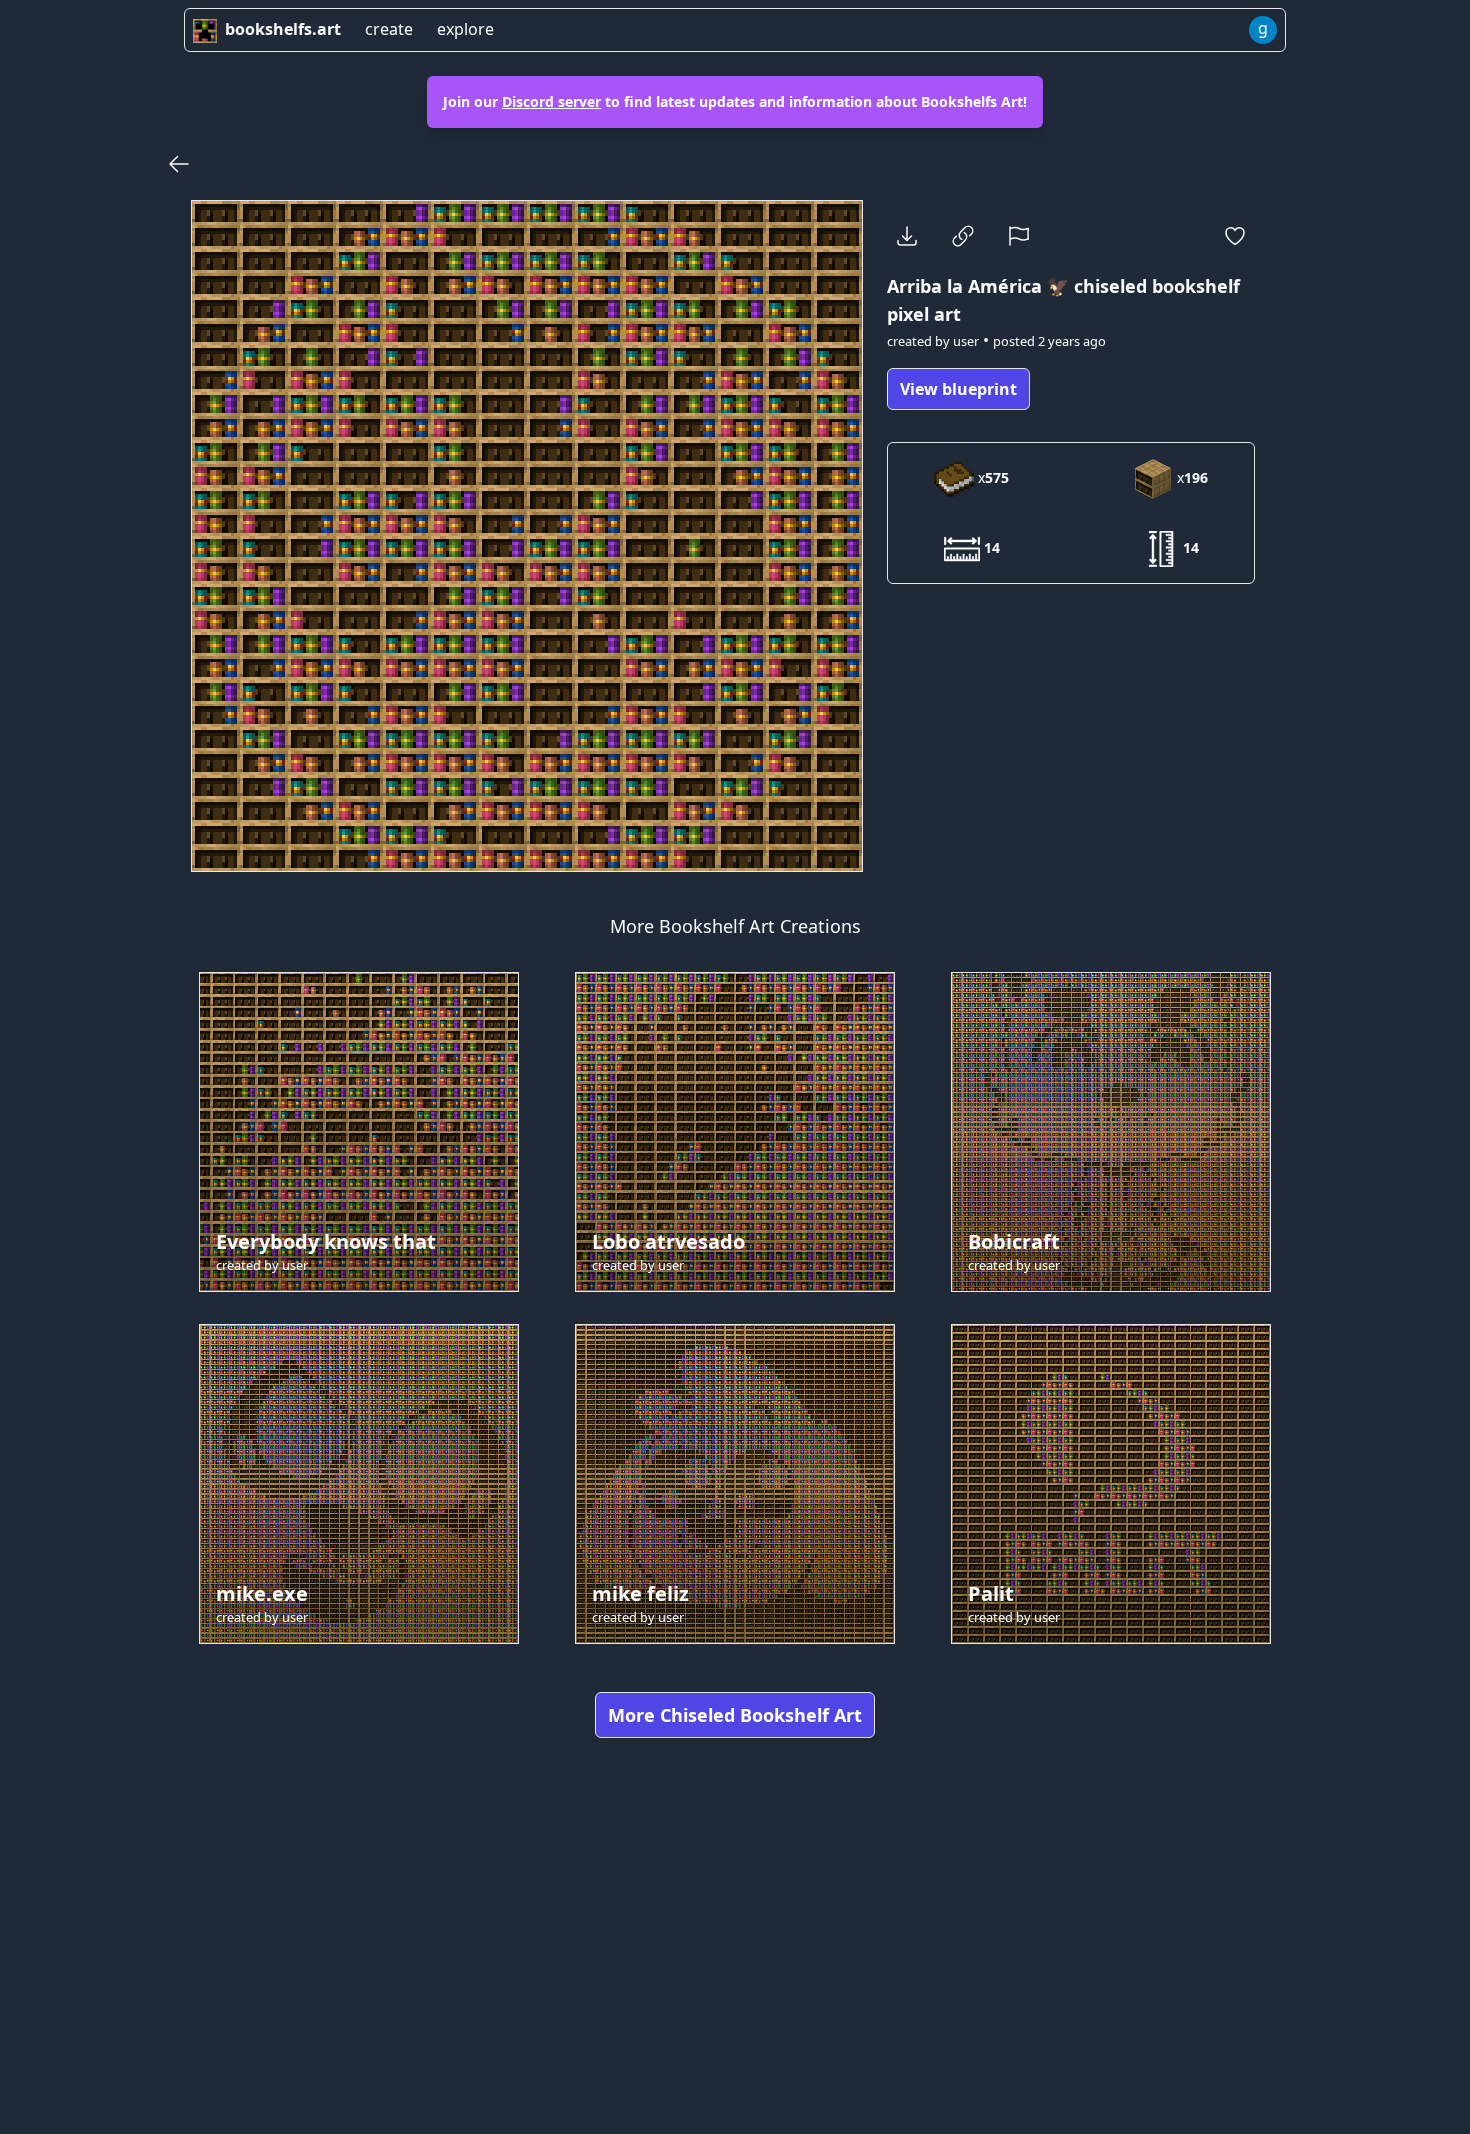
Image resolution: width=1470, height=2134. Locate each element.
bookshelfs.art (283, 29)
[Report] (1019, 236)
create (389, 29)
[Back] (179, 164)
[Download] (907, 236)
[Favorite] (1235, 236)
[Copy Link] (963, 236)
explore (465, 29)
